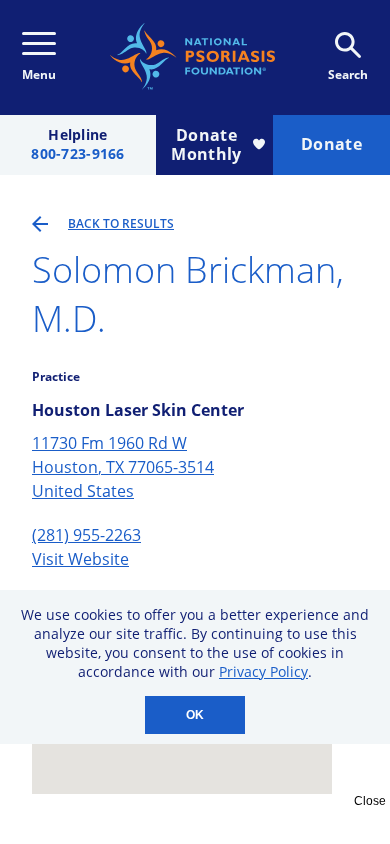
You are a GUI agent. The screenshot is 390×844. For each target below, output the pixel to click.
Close (370, 801)
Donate (331, 144)
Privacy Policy (263, 671)
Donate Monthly (206, 144)
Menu (39, 74)
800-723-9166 (77, 154)
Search (348, 74)
